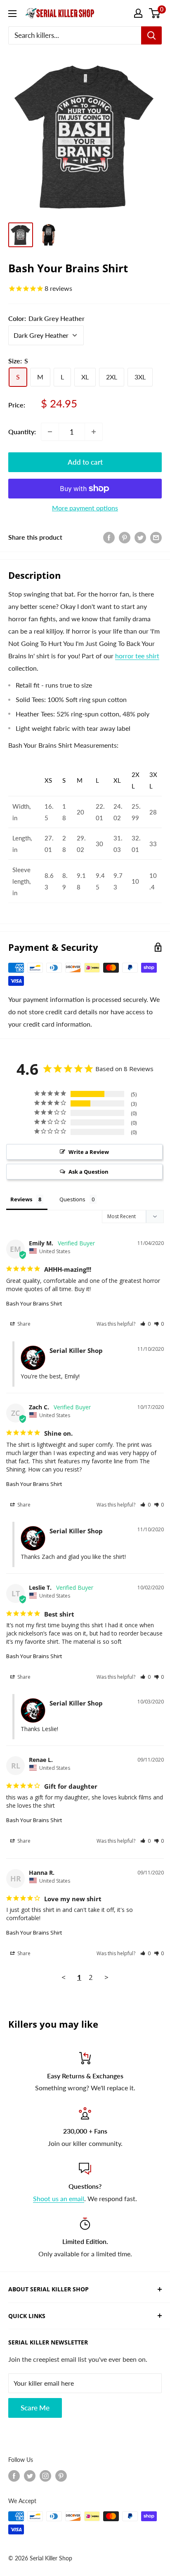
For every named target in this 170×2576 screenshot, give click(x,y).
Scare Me (35, 2408)
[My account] (138, 13)
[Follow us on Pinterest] (61, 2476)
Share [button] (23, 1324)
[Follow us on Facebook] (14, 2476)
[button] (145, 1324)
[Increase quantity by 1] (94, 432)
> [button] (106, 1977)
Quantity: (22, 432)
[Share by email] (156, 537)
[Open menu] (12, 14)
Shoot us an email (59, 2198)
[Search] (151, 35)
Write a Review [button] (89, 1152)
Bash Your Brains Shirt (34, 1303)
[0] (155, 13)
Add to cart (85, 462)
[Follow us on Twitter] (30, 2476)
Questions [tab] (72, 1199)
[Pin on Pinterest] (125, 537)
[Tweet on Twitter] (140, 537)
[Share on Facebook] (109, 537)
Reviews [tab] (21, 1199)
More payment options (85, 508)
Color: (46, 318)
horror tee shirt (137, 656)
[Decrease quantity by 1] (50, 432)
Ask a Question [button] (89, 1172)
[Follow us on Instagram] (45, 2476)
